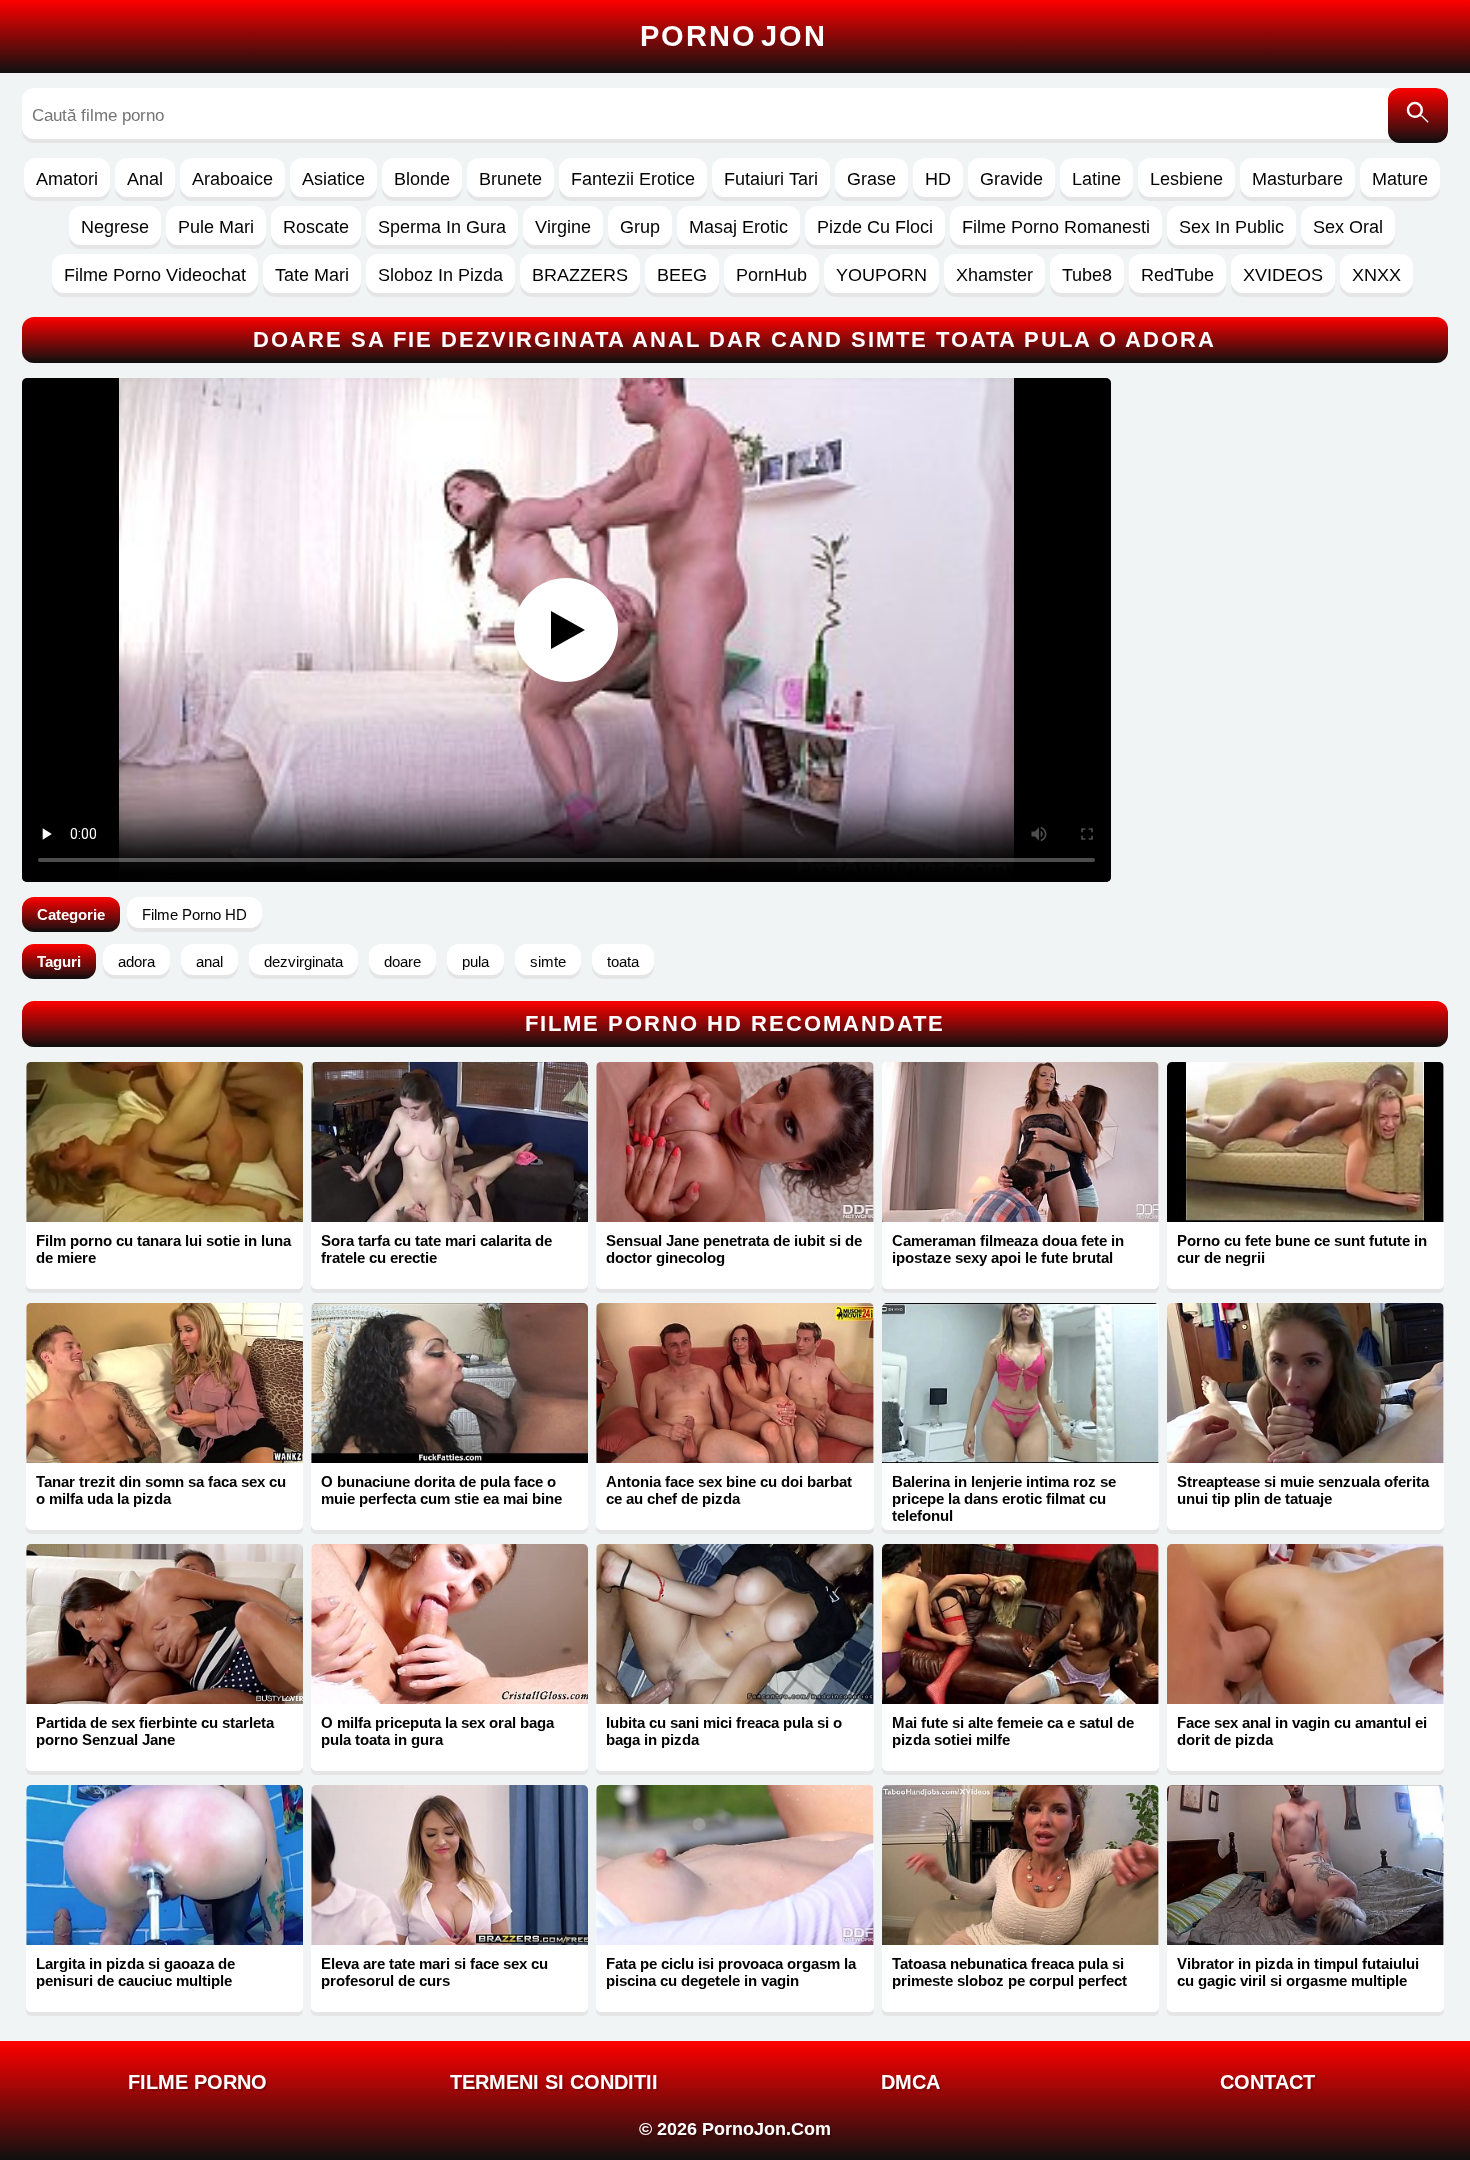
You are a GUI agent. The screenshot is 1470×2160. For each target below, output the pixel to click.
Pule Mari (216, 227)
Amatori (67, 179)
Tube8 (1087, 275)
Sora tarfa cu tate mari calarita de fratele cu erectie (436, 1249)
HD (938, 179)
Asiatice (333, 179)
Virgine (563, 227)
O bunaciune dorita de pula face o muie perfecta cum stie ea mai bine (441, 1490)
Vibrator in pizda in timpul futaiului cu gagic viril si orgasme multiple (1298, 1972)
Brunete (510, 179)
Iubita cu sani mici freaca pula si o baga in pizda (724, 1731)
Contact (1267, 2082)
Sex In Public (1231, 227)
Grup (640, 227)
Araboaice (232, 179)
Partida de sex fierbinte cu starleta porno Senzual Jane (155, 1731)
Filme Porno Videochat (155, 275)
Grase (871, 179)
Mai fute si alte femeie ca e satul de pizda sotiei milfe (1013, 1731)
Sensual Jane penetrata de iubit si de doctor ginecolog (734, 1249)
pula (475, 961)
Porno (733, 36)
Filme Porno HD (194, 914)
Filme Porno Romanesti (1056, 227)
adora (136, 961)
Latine (1096, 179)
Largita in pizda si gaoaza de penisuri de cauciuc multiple (135, 1972)
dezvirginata (303, 961)
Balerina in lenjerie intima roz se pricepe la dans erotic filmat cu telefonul (1004, 1498)
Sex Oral (1348, 227)
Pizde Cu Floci (875, 227)
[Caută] (1418, 115)
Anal (145, 179)
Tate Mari (312, 275)
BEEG (682, 275)
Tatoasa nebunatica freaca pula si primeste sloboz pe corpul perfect (1009, 1972)
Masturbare (1297, 179)
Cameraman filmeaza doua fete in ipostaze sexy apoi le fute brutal (1008, 1249)
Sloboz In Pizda (440, 275)
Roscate (316, 227)
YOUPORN (881, 275)
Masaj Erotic (738, 227)
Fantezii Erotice (633, 179)
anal (209, 961)
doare (402, 961)
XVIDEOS (1283, 275)
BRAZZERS (580, 275)
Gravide (1011, 179)
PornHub (771, 275)
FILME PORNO (197, 2082)
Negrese (115, 227)
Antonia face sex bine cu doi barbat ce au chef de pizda (729, 1490)
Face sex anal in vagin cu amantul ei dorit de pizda (1302, 1731)
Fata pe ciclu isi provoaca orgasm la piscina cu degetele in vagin (731, 1972)
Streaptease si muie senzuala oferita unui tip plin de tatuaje (1303, 1490)
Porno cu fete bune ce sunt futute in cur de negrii (1302, 1249)
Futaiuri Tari (771, 179)
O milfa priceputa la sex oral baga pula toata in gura (437, 1731)
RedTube (1177, 275)
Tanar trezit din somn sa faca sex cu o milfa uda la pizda (161, 1490)
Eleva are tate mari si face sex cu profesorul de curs (434, 1972)
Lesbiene (1186, 179)
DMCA (910, 2082)
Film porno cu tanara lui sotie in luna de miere (163, 1249)
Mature (1400, 179)
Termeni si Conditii (554, 2082)
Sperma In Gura (442, 227)
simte (548, 961)
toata (623, 961)
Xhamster (994, 275)
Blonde (422, 179)
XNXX (1376, 275)
